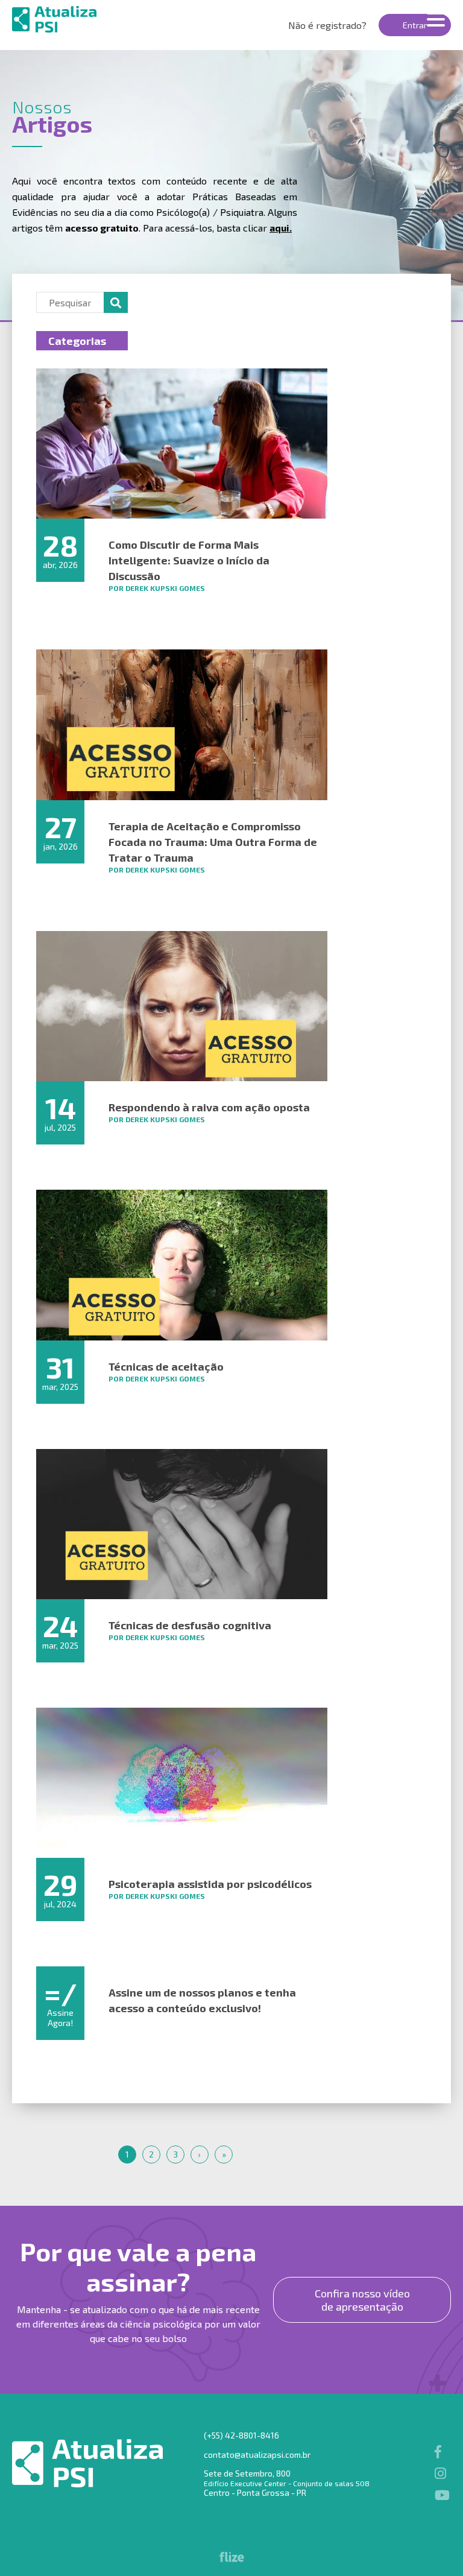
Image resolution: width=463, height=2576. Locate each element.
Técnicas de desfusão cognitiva (190, 1625)
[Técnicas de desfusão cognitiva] (182, 1524)
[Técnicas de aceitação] (182, 1265)
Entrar (415, 25)
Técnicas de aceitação (166, 1366)
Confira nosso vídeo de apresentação (362, 2300)
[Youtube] (440, 2495)
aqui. (281, 228)
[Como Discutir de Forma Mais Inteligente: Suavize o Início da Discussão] (182, 444)
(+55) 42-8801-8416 (241, 2435)
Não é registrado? (327, 25)
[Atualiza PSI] (82, 19)
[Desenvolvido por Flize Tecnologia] (232, 2558)
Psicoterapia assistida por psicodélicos (210, 1884)
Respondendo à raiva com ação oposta (209, 1107)
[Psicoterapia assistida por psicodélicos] (182, 1783)
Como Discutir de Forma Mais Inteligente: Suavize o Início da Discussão (189, 560)
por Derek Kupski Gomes (157, 588)
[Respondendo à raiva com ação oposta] (182, 1006)
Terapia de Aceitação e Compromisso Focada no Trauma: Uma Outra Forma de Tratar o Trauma (213, 842)
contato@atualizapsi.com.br (257, 2454)
